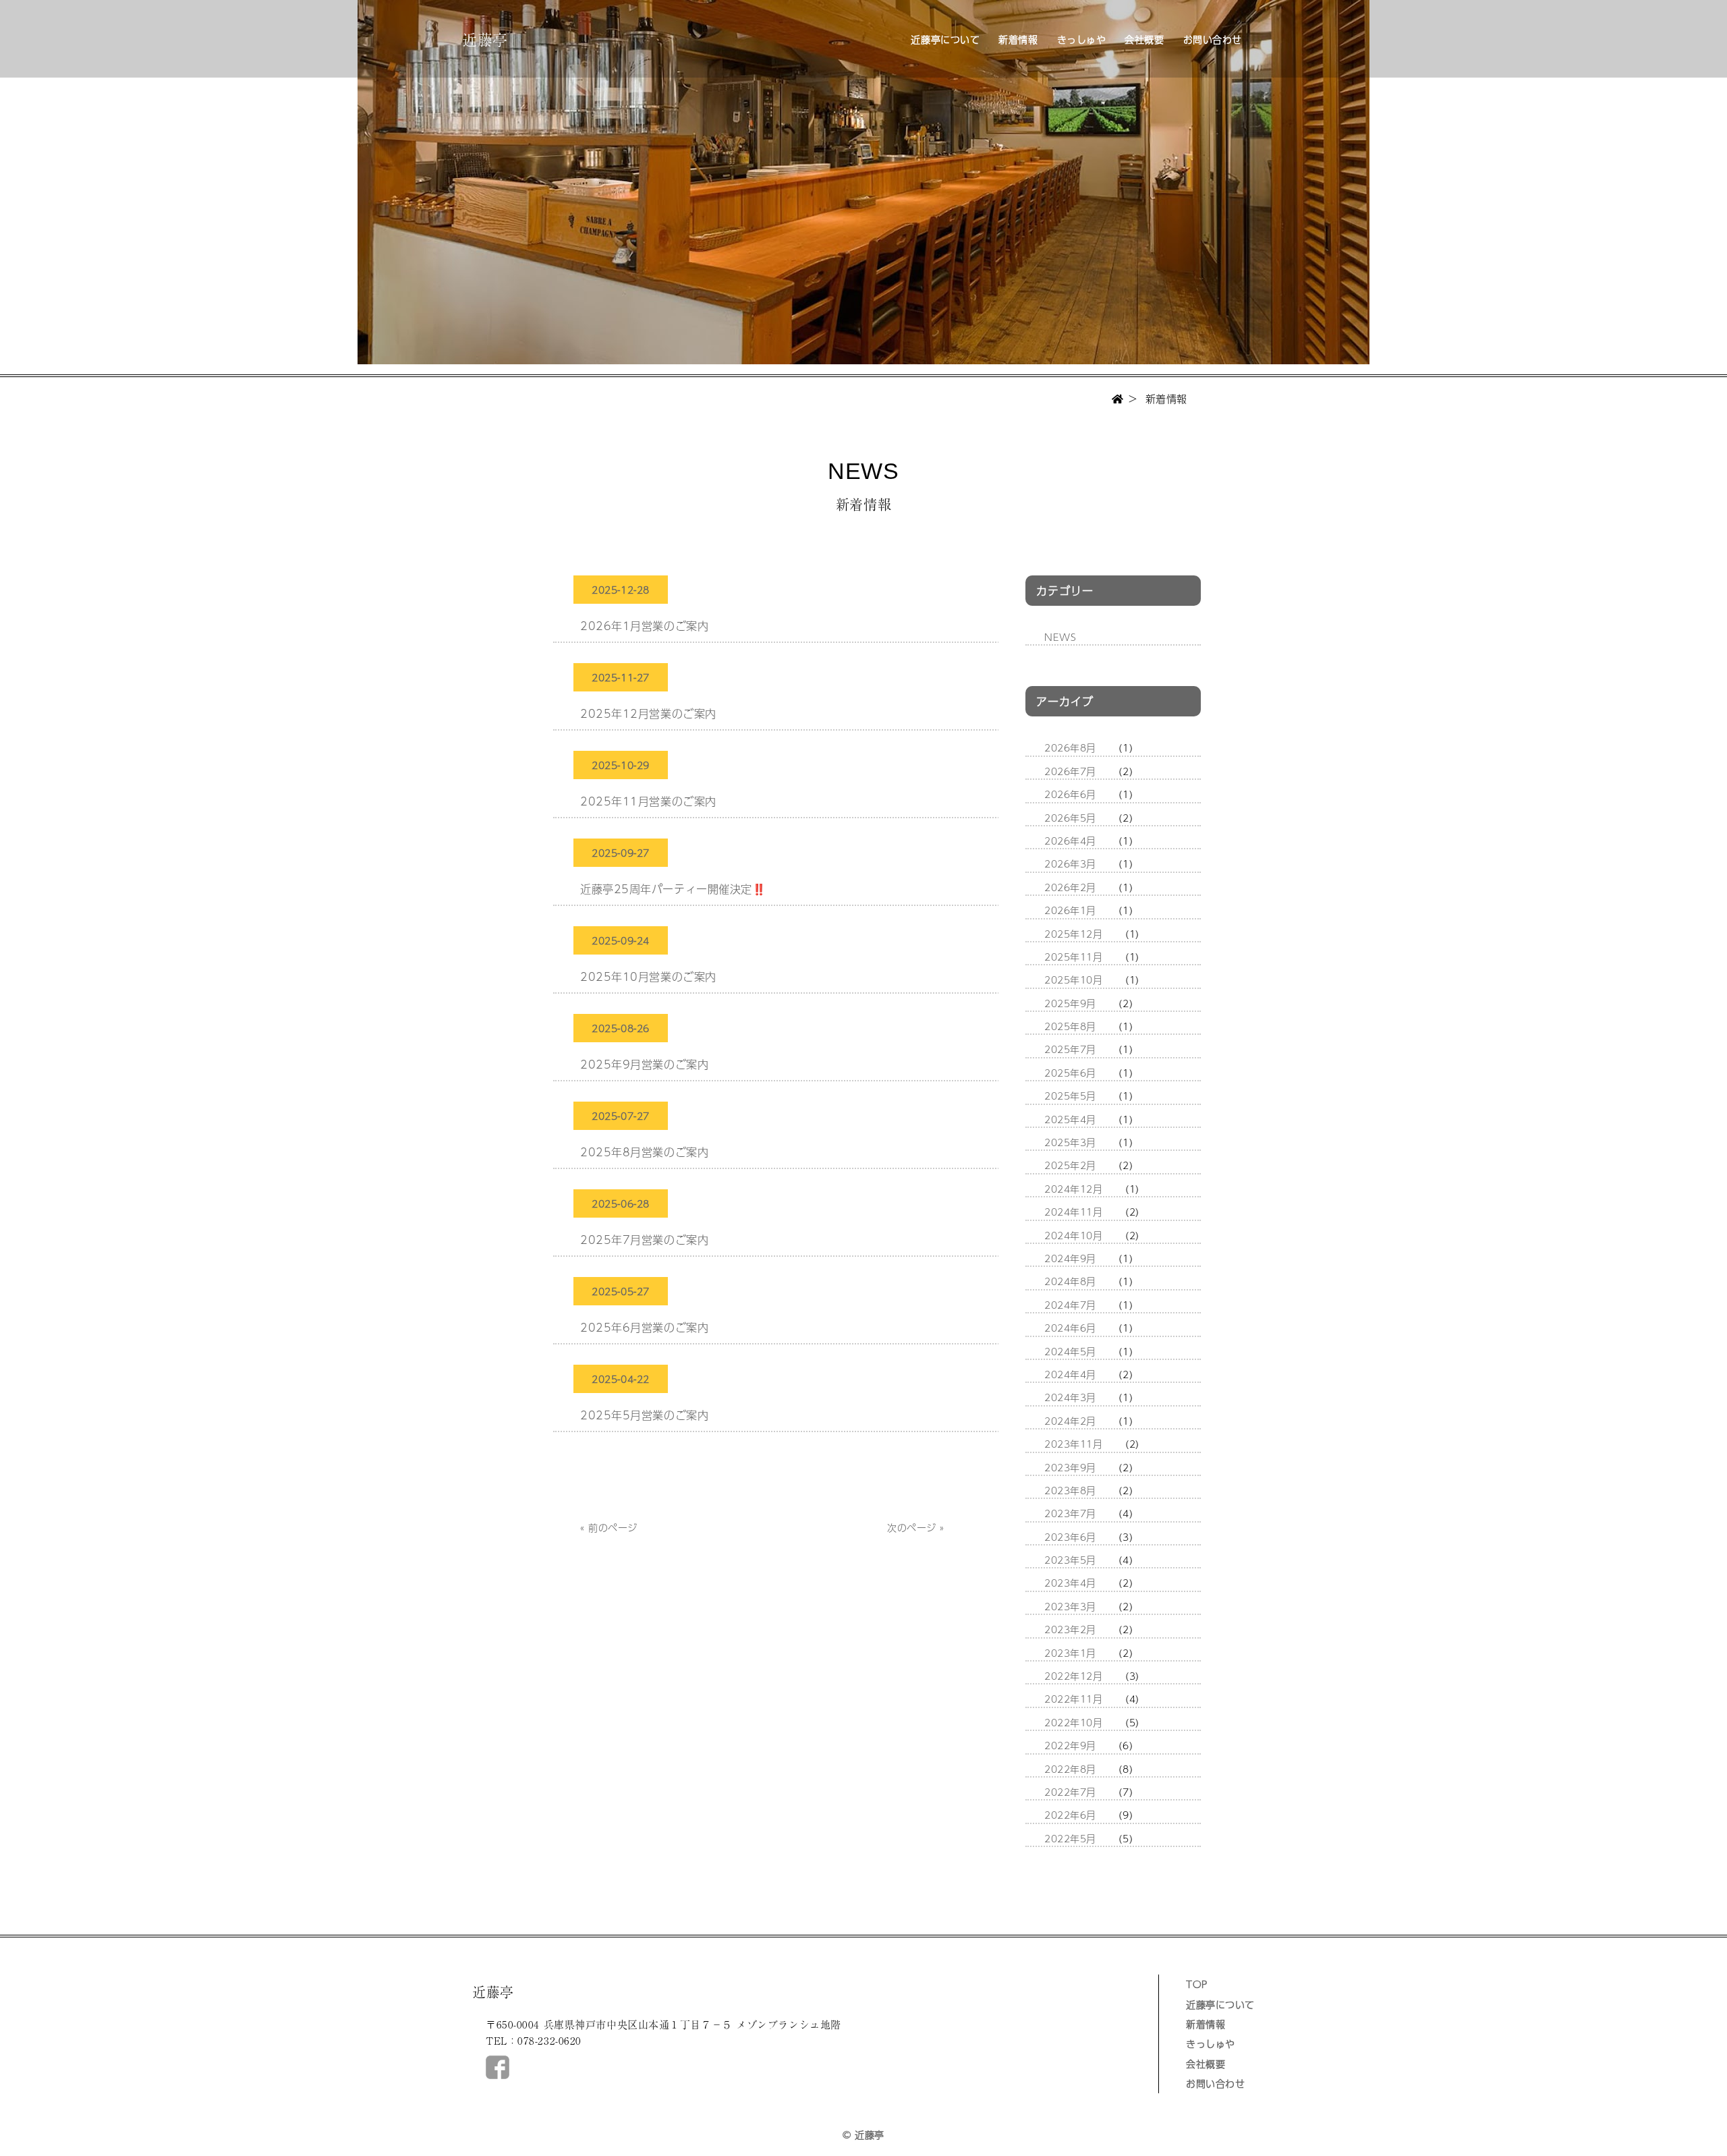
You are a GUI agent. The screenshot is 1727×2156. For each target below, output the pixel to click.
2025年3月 (1070, 1142)
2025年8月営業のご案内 (644, 1152)
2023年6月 (1070, 1537)
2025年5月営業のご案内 (644, 1415)
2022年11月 (1073, 1699)
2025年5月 (1070, 1096)
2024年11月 (1073, 1212)
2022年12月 (1073, 1676)
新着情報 (1018, 39)
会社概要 (1144, 39)
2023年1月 (1070, 1653)
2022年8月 (1070, 1769)
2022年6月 (1070, 1815)
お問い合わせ (1213, 39)
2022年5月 (1070, 1838)
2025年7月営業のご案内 (644, 1240)
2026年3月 (1070, 863)
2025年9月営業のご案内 (644, 1064)
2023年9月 (1070, 1467)
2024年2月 (1070, 1421)
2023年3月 (1070, 1606)
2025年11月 (1073, 957)
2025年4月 (1070, 1119)
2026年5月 (1070, 818)
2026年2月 (1070, 887)
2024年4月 (1070, 1374)
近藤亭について (945, 39)
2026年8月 (1070, 747)
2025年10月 (1073, 980)
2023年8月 (1070, 1490)
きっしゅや (1082, 39)
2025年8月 (1070, 1026)
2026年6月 (1070, 794)
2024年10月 (1073, 1235)
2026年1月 (1070, 910)
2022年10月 (1073, 1722)
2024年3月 (1070, 1397)
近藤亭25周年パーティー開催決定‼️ (673, 889)
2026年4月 (1070, 841)
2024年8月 (1070, 1281)
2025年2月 (1070, 1165)
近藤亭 (485, 38)
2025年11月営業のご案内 (648, 801)
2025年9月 (1070, 1003)
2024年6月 (1070, 1328)
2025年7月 (1070, 1049)
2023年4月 (1070, 1583)
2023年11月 (1073, 1444)
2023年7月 (1070, 1513)
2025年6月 (1070, 1073)
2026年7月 (1070, 771)
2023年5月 (1070, 1560)
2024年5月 (1070, 1351)
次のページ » (916, 1527)
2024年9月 (1070, 1258)
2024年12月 (1073, 1189)
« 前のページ (609, 1527)
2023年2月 (1070, 1629)
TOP (1197, 1984)
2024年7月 (1070, 1305)
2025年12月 (1073, 934)
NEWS (1060, 637)
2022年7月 (1070, 1792)
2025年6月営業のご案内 (644, 1327)
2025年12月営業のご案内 (648, 713)
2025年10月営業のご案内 (648, 976)
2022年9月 (1070, 1745)
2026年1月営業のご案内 (644, 626)
